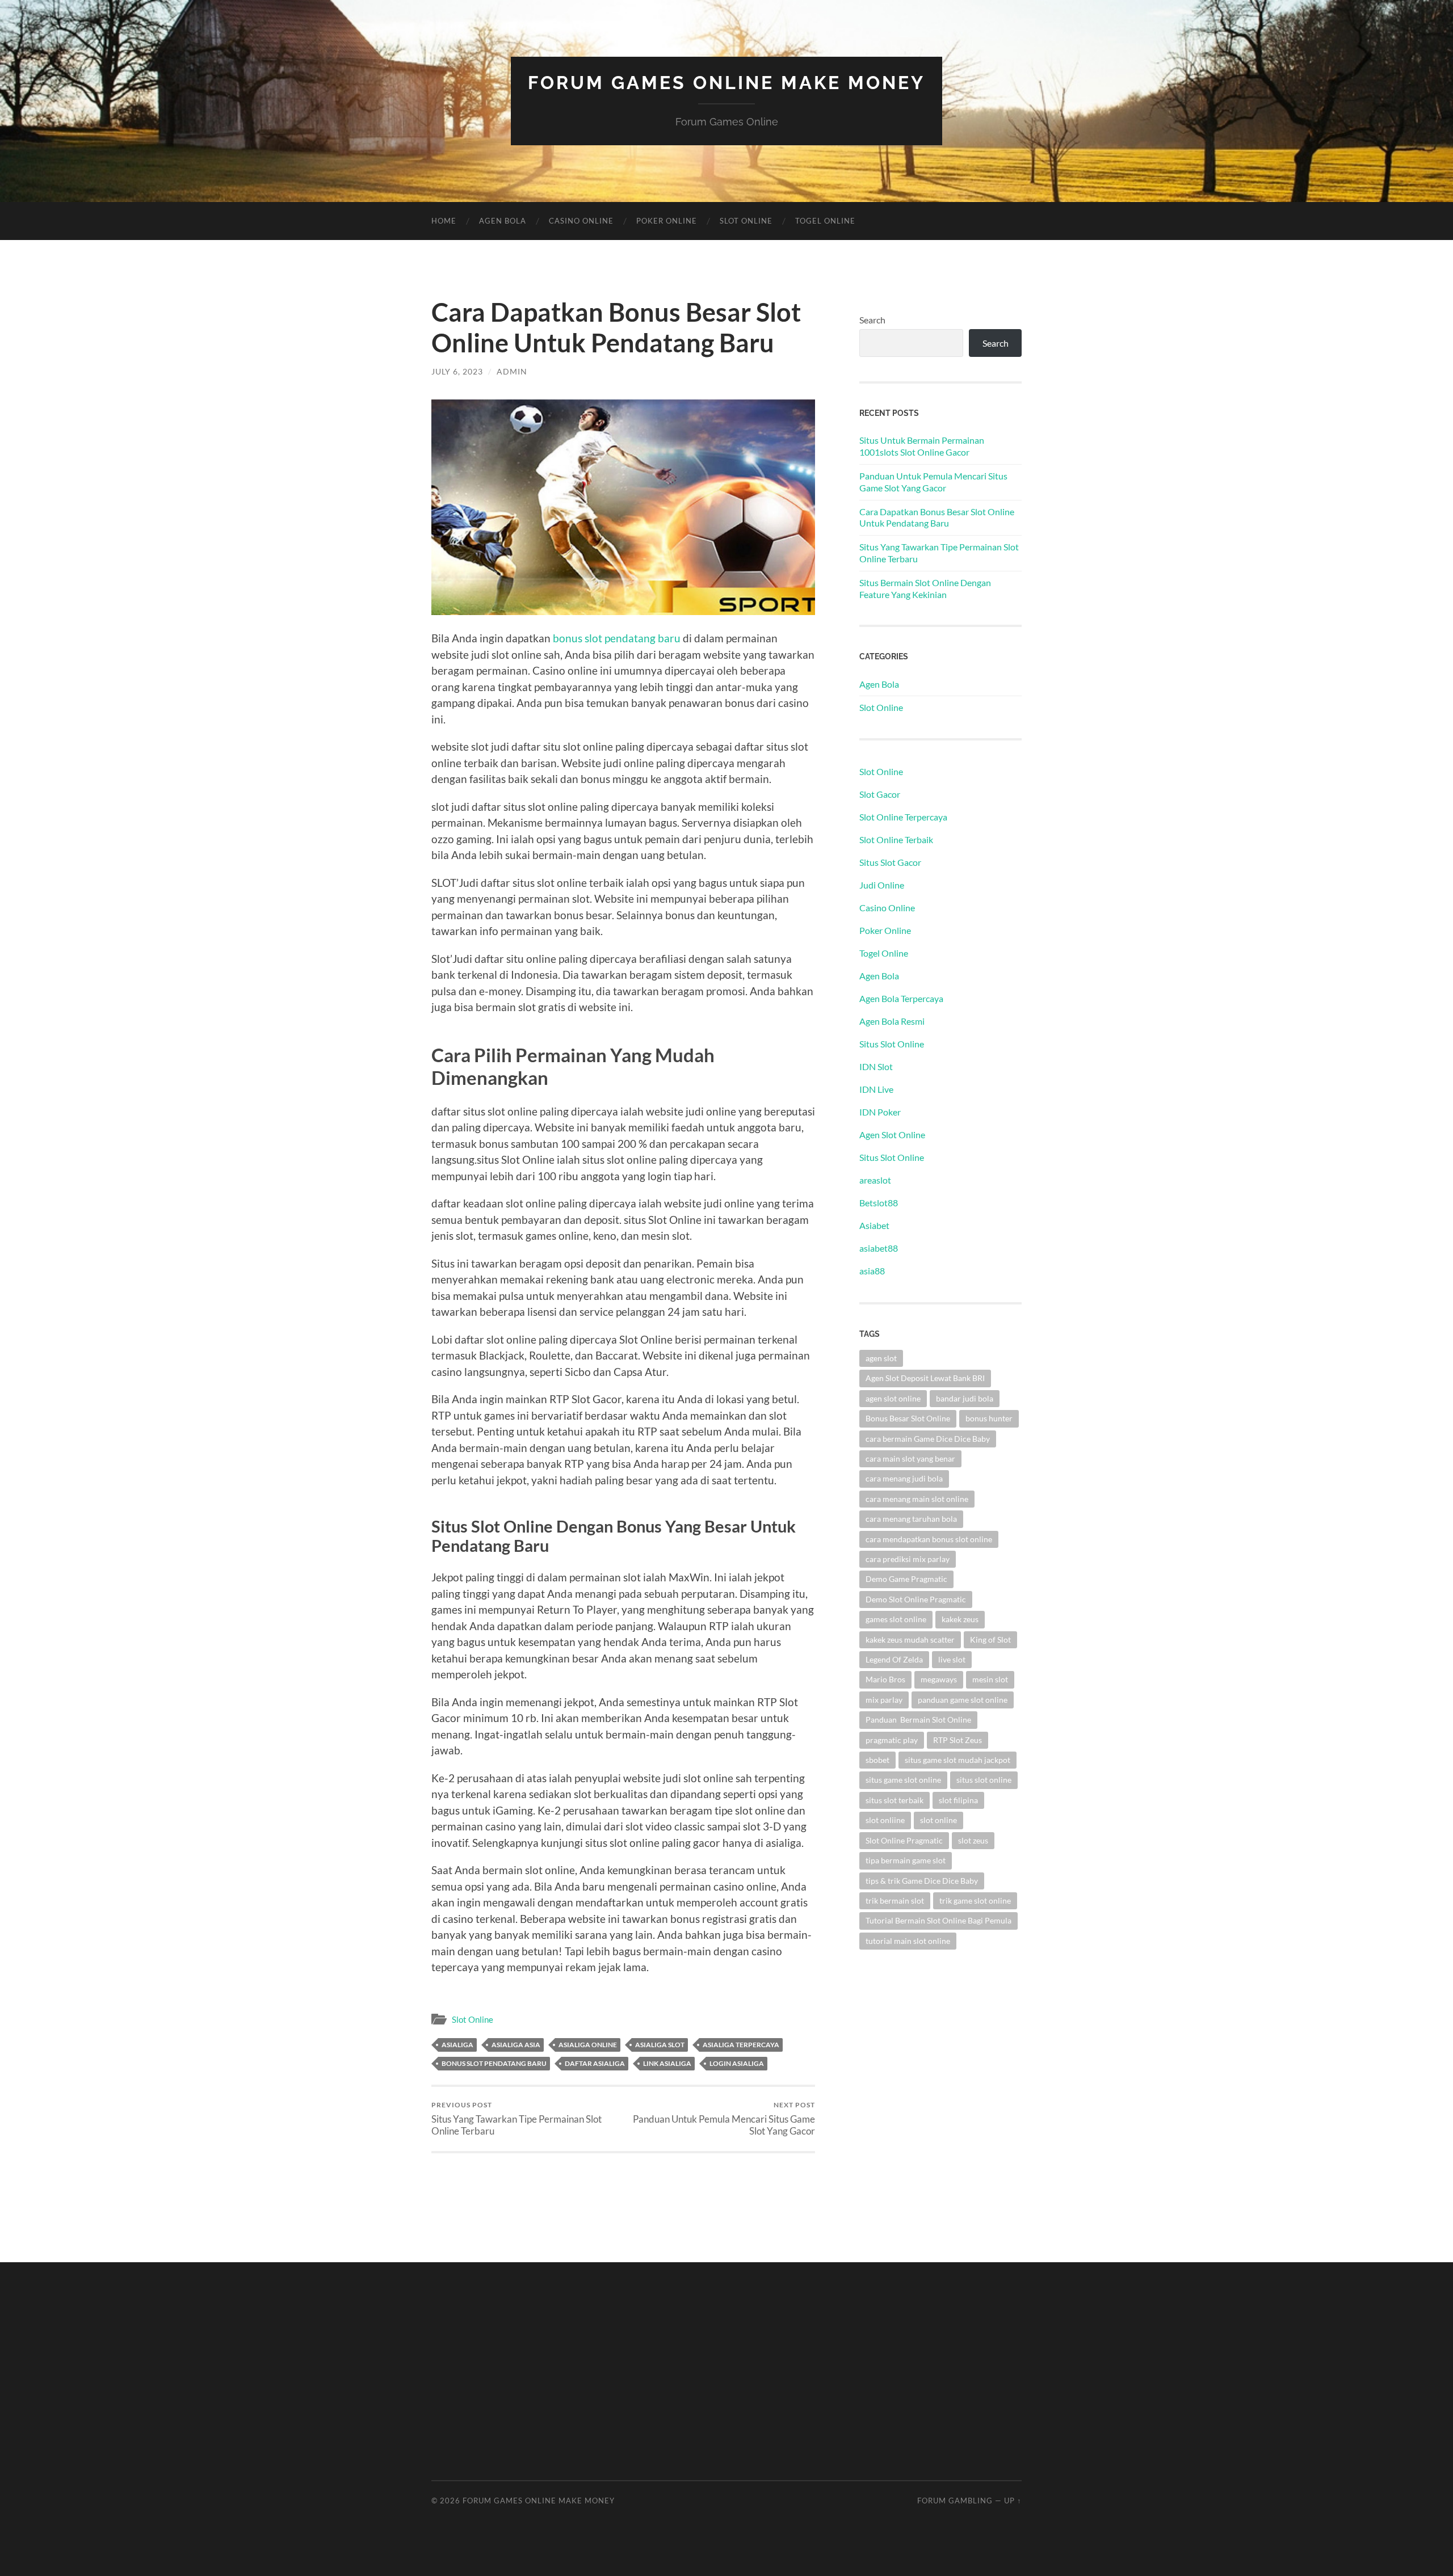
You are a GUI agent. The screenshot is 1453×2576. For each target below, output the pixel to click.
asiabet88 (879, 1248)
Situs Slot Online (892, 1044)
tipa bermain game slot (906, 1860)
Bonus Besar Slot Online (908, 1418)
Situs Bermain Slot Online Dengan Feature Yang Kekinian (925, 588)
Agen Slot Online (892, 1135)
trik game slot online (975, 1901)
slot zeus (973, 1840)
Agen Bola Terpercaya (901, 998)
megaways (939, 1679)
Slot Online (746, 221)
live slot (952, 1659)
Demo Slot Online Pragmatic (916, 1599)
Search (872, 320)
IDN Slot (876, 1066)
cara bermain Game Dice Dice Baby (928, 1439)
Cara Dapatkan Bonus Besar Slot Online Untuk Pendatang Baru (937, 517)
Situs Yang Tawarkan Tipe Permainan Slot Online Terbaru (516, 2119)
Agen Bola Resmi (892, 1021)
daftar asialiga (595, 2063)
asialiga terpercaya (741, 2045)
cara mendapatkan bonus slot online (929, 1539)
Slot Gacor (880, 794)
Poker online (667, 221)
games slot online (896, 1619)
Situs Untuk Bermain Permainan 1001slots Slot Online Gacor (922, 446)
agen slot (881, 1358)
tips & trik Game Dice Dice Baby (922, 1881)
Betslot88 (879, 1203)
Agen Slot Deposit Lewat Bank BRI (925, 1378)
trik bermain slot (895, 1901)
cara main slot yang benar (910, 1459)
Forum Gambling (955, 2501)
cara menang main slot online (917, 1499)
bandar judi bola (965, 1398)
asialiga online (588, 2045)
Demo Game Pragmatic (906, 1579)
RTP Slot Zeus (958, 1740)
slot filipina (958, 1800)
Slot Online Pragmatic (904, 1840)
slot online (938, 1820)
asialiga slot (660, 2045)
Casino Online (581, 221)
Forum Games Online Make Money (726, 83)
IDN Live (876, 1089)
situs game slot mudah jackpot (958, 1760)
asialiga (457, 2045)
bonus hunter (989, 1418)
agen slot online (893, 1398)
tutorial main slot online (908, 1941)
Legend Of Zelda (894, 1659)
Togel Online (825, 221)
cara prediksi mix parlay (908, 1559)
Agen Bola (503, 221)
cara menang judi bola (904, 1478)
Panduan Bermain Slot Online (918, 1720)
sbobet (877, 1760)
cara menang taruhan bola (911, 1519)
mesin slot (990, 1679)
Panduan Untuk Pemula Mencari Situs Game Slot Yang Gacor (724, 2119)
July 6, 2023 (457, 371)
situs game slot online (903, 1780)
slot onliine (885, 1820)
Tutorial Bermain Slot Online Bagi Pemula (938, 1920)
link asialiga (667, 2063)
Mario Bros (885, 1679)
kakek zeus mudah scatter (910, 1640)
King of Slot (990, 1640)
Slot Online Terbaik (896, 839)
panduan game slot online (963, 1700)
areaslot (875, 1180)
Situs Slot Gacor (890, 862)
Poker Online (885, 930)
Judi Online (882, 885)
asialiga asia (516, 2045)
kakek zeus (960, 1619)
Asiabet (874, 1225)
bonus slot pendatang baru (617, 638)
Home (444, 221)
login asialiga (737, 2063)
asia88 (872, 1271)
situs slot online (984, 1780)
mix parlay (884, 1700)
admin (512, 371)
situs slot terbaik (895, 1800)
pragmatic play (892, 1740)
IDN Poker (880, 1112)
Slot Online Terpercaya (903, 817)
